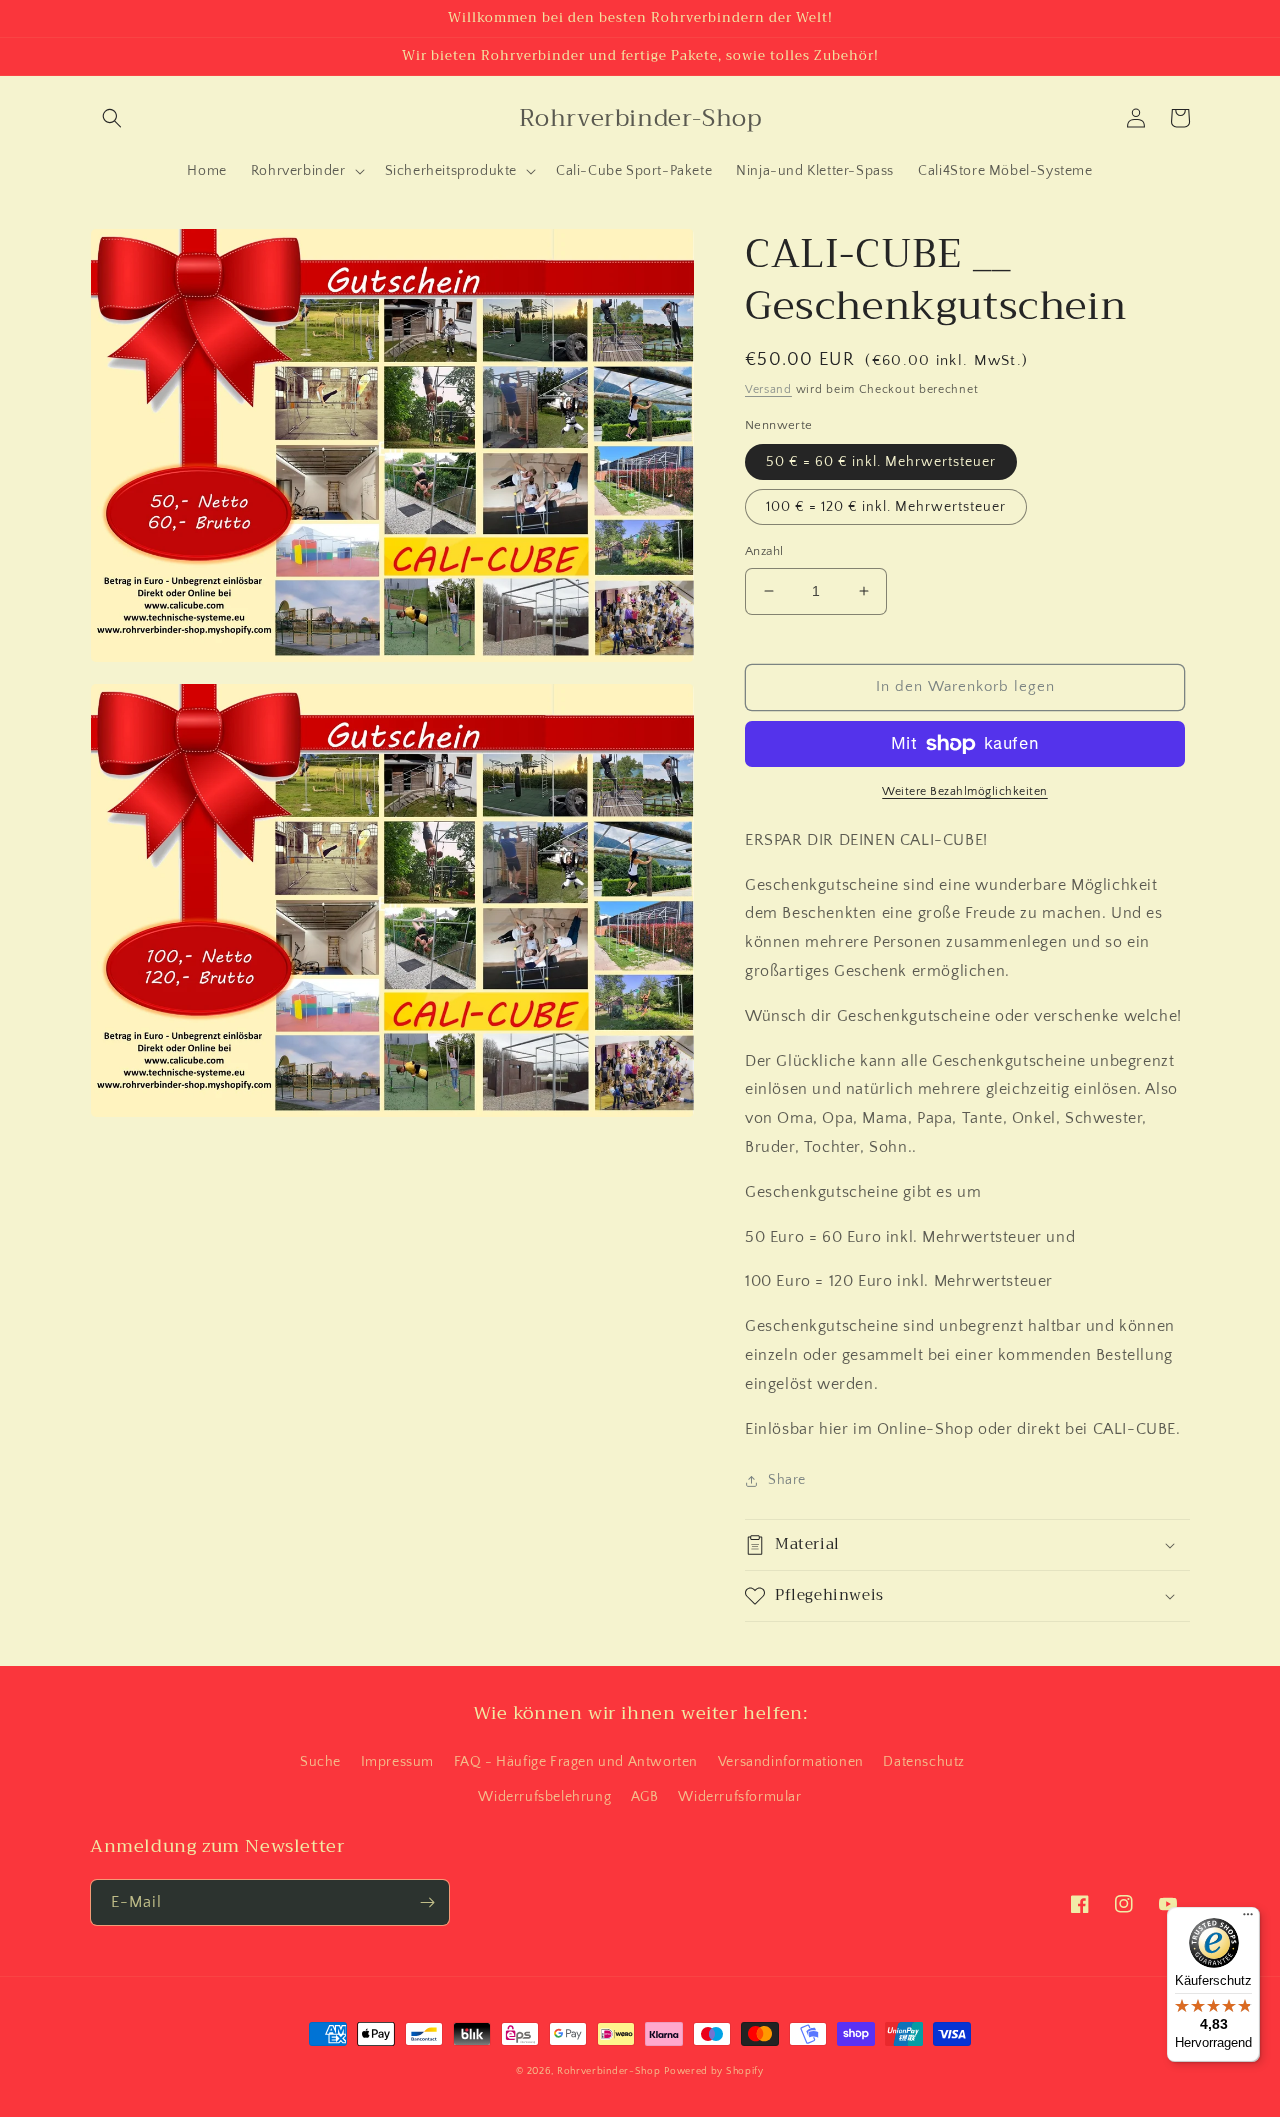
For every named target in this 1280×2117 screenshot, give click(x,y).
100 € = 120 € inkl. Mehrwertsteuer (886, 507)
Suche (320, 1762)
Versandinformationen (791, 1762)
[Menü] (1248, 1919)
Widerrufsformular (739, 1797)
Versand (768, 389)
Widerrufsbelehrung (544, 1797)
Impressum (397, 1762)
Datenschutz (924, 1762)
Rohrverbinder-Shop (609, 2071)
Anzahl (764, 551)
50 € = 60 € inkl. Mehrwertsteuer (881, 462)
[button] (112, 118)
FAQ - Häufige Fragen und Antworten (576, 1762)
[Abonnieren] (427, 1902)
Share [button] (787, 1480)
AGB (645, 1797)
